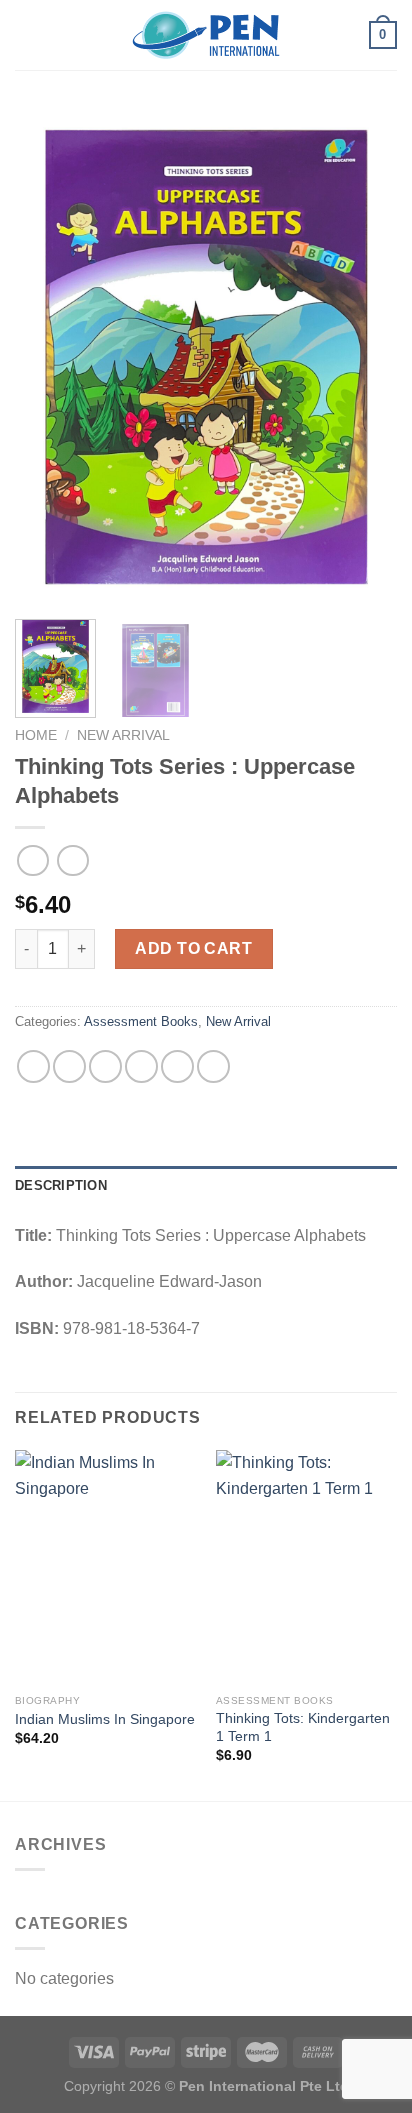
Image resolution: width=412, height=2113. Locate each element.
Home (36, 735)
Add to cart (193, 948)
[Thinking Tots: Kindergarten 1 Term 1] (306, 1567)
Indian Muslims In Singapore (105, 1719)
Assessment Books (141, 1021)
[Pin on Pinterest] (177, 1066)
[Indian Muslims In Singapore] (105, 1567)
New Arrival (123, 735)
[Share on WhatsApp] (33, 1066)
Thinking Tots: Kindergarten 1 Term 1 (303, 1727)
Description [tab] (61, 1185)
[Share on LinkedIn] (213, 1066)
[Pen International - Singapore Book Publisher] (206, 35)
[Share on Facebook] (69, 1066)
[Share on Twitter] (105, 1066)
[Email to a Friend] (141, 1066)
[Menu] (27, 34)
